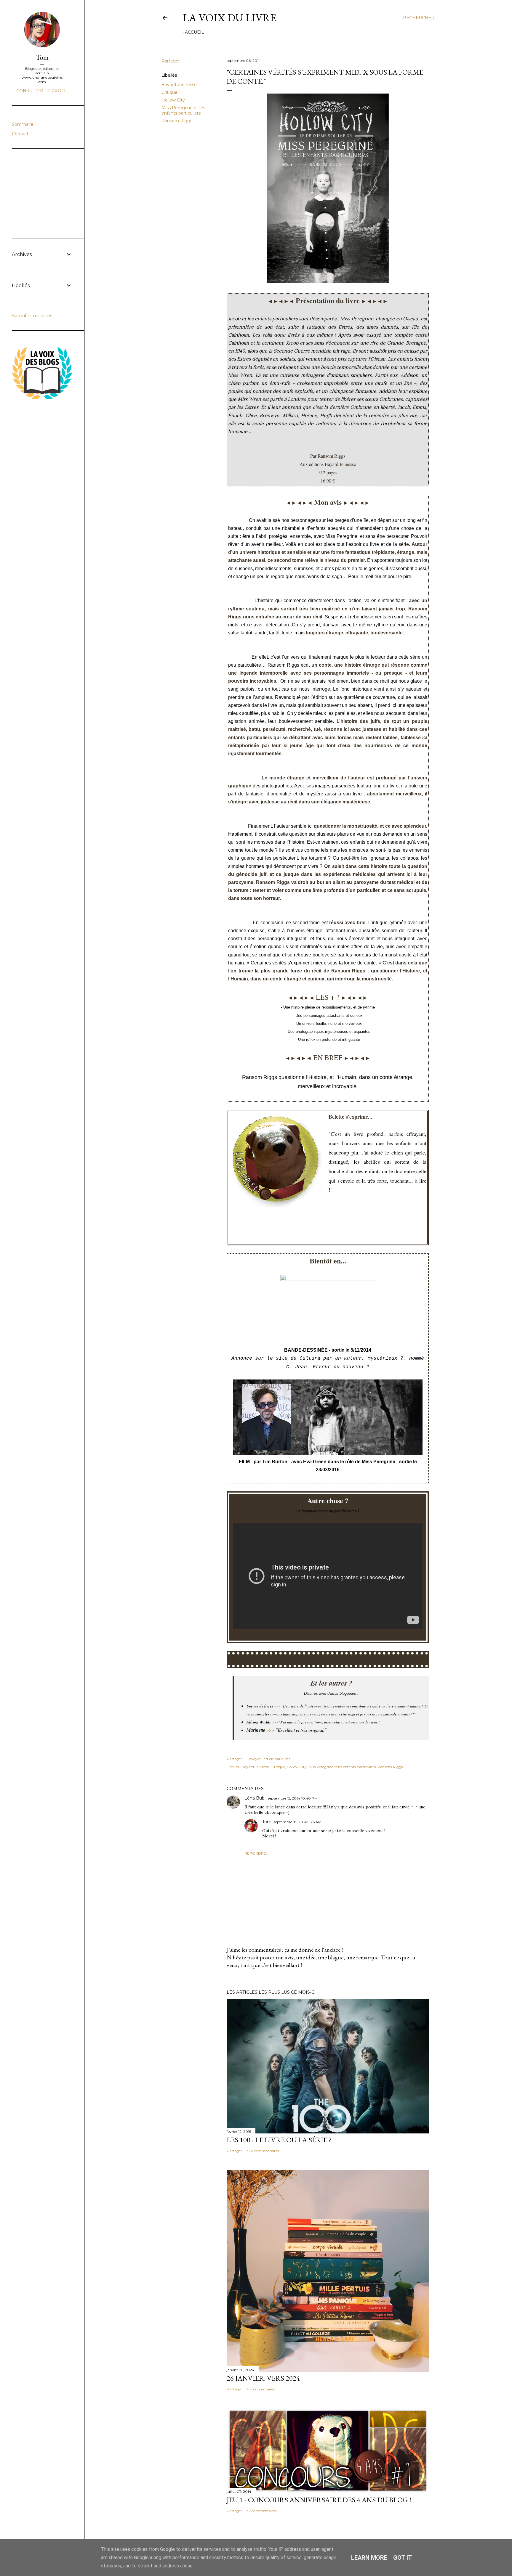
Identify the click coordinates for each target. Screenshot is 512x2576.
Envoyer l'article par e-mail (269, 1759)
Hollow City (173, 100)
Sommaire (23, 124)
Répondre (255, 1853)
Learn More (369, 2558)
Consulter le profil (42, 91)
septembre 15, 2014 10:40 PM (293, 1798)
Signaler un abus (32, 316)
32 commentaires (261, 2511)
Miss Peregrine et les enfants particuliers (183, 110)
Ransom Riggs (177, 121)
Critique (169, 92)
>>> (275, 1722)
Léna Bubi (255, 1798)
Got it (403, 2558)
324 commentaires (263, 2151)
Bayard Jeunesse (179, 85)
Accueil (195, 32)
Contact (20, 134)
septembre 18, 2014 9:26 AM (298, 1822)
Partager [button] (171, 61)
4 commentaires (261, 2389)
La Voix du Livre (229, 18)
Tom (267, 1822)
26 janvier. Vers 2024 (263, 2378)
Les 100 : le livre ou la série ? (279, 2140)
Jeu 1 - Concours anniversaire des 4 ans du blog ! (319, 2500)
